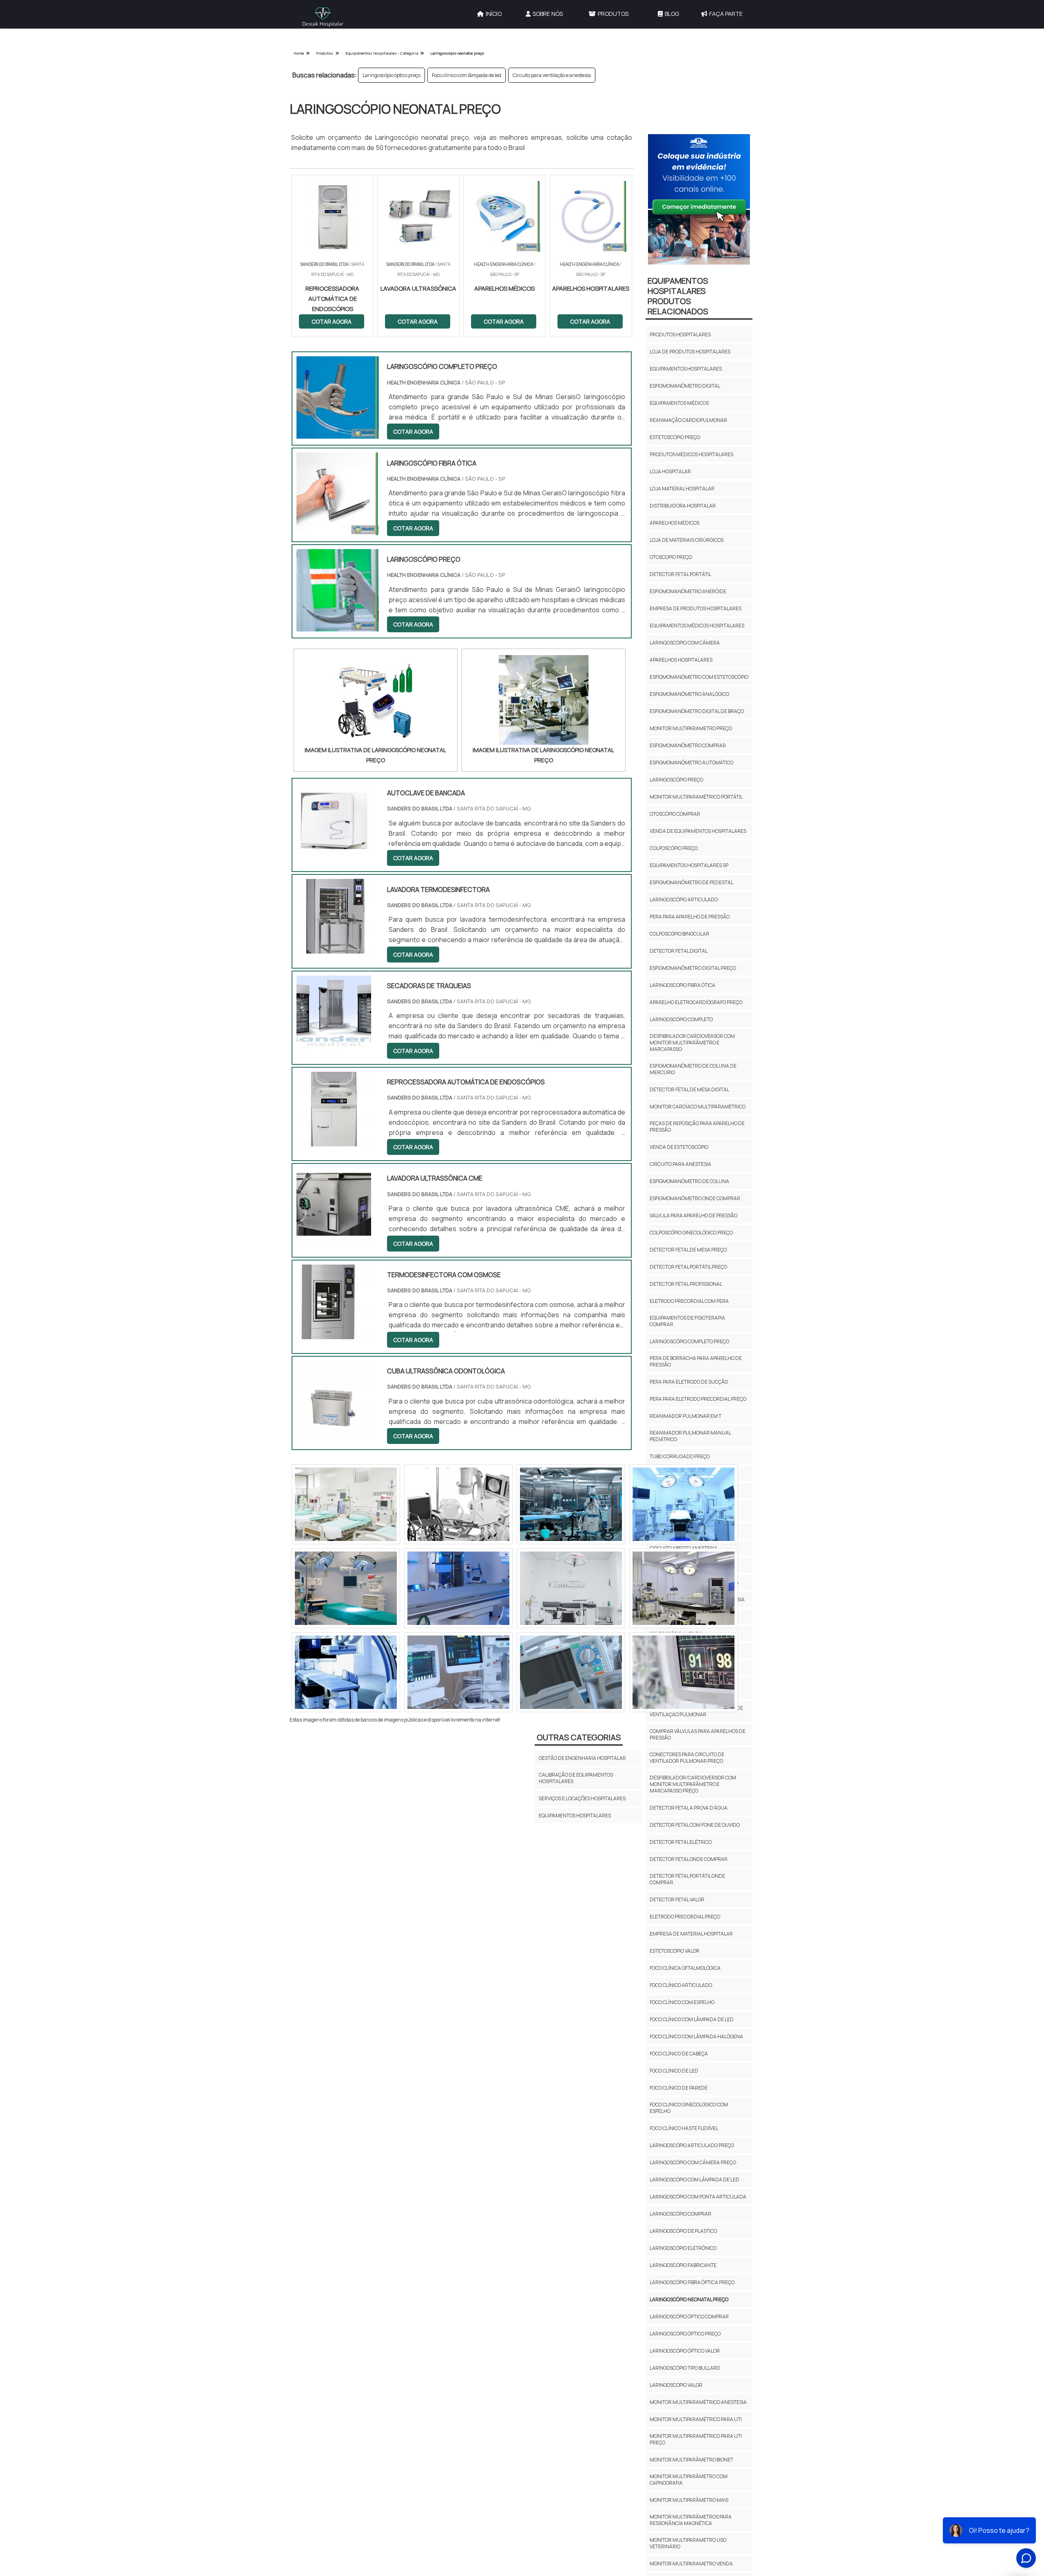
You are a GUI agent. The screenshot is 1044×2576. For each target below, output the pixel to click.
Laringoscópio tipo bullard (685, 2368)
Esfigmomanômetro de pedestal (691, 882)
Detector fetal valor (677, 1899)
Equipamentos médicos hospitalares (697, 626)
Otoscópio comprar (675, 814)
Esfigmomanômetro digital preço (693, 968)
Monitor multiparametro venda (691, 2564)
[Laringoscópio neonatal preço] (376, 700)
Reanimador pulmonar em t (686, 1416)
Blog (672, 14)
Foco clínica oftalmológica (685, 1968)
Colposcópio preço (674, 848)
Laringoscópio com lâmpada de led (695, 2180)
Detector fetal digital (679, 951)
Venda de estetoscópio (679, 1147)
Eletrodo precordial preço (685, 1917)
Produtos (613, 14)
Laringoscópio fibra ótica (682, 985)
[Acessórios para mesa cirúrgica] (571, 1672)
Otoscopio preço (671, 557)
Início (494, 14)
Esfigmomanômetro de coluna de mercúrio (693, 1069)
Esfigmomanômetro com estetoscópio (699, 677)
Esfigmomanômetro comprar (688, 745)
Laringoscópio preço (676, 780)
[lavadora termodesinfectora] (334, 948)
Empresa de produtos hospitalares (696, 608)
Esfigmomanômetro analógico (689, 694)
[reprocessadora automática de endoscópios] (334, 1141)
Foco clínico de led (674, 2071)
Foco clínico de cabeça (679, 2054)
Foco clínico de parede (679, 2088)
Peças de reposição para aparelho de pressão (697, 1127)
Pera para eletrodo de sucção (689, 1382)
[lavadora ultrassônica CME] (334, 1237)
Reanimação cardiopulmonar (688, 420)
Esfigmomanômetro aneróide (688, 591)
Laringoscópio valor (676, 2385)
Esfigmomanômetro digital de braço (697, 711)
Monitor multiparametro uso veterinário (688, 2543)
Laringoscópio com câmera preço (693, 2162)
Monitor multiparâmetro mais (689, 2500)
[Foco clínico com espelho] (683, 1588)
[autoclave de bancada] (334, 852)
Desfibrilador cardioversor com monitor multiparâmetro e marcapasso (692, 1043)
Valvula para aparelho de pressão (693, 1215)
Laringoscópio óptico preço (391, 75)
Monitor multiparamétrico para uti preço (696, 2439)
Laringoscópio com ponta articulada (698, 2197)
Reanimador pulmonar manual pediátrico (690, 1436)
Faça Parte (726, 14)
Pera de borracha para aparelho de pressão (696, 1361)
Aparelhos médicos (675, 523)
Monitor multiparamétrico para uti (696, 2419)
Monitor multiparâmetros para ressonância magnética (691, 2520)
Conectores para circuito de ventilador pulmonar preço (687, 1758)
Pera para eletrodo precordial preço (698, 1399)
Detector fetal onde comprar (689, 1859)
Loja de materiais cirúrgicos (687, 540)
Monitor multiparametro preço (691, 728)
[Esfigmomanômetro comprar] (458, 1504)
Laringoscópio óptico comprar (689, 2317)
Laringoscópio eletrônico (683, 2248)
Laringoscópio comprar (680, 2214)
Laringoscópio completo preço (689, 1341)
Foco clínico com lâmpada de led (467, 75)
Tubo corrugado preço (680, 1456)
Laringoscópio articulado (684, 900)
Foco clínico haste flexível (684, 2128)
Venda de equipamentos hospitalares (698, 831)
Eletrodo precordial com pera (689, 1301)
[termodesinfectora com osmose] (334, 1334)
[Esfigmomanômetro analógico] (571, 1504)
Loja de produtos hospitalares (690, 352)
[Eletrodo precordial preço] (346, 1588)
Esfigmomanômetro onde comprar (695, 1198)
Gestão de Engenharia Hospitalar (582, 1758)
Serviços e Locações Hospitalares (582, 1798)
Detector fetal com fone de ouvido (695, 1825)
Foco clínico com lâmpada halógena (696, 2036)
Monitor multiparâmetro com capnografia (689, 2480)
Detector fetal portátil (680, 574)
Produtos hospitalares (680, 334)
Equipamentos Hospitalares (575, 1816)
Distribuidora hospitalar (683, 506)
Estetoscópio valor (675, 1951)
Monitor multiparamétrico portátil (696, 797)
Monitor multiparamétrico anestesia (698, 2402)
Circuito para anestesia (680, 1164)
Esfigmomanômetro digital (685, 386)
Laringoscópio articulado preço (692, 2145)
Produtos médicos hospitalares (691, 454)
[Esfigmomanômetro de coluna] (683, 1504)
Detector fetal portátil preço (688, 1267)
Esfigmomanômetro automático (691, 763)
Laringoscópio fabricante (683, 2265)
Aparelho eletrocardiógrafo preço (696, 1002)
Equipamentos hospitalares (686, 369)
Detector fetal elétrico (681, 1842)
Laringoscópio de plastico (683, 2231)
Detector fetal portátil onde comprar (687, 1879)
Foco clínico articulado (681, 1985)
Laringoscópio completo (681, 1019)
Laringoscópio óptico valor (685, 2351)
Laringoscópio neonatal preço (689, 2299)
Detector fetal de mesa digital (689, 1089)
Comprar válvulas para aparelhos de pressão (698, 1734)
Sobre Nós (548, 14)
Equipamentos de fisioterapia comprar (687, 1321)
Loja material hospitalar (682, 489)
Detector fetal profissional (686, 1284)
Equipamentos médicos (679, 403)
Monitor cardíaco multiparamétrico (698, 1107)
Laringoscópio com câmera (685, 643)
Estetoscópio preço (675, 437)
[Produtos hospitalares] (346, 1504)
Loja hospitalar (670, 471)
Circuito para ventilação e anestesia (552, 75)
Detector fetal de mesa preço (688, 1250)
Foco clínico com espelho (682, 2002)
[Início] (323, 17)
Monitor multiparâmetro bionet (691, 2460)
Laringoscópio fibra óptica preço (692, 2282)
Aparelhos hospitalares (681, 660)
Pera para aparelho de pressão (690, 917)
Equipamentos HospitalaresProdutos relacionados (678, 296)
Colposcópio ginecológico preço (691, 1233)
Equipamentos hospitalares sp (689, 865)
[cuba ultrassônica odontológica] (334, 1430)
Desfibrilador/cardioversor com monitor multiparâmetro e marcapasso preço (693, 1784)
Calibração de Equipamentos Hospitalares (576, 1778)
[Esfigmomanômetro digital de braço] (458, 1672)
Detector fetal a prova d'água (689, 1808)
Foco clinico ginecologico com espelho (689, 2108)
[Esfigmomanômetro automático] (571, 1588)
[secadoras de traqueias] (334, 1045)
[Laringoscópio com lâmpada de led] (458, 1588)
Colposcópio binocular (679, 934)
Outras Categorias (579, 1737)
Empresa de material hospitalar (691, 1934)
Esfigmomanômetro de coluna (689, 1181)
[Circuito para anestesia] (346, 1672)
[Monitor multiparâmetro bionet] (683, 1672)
